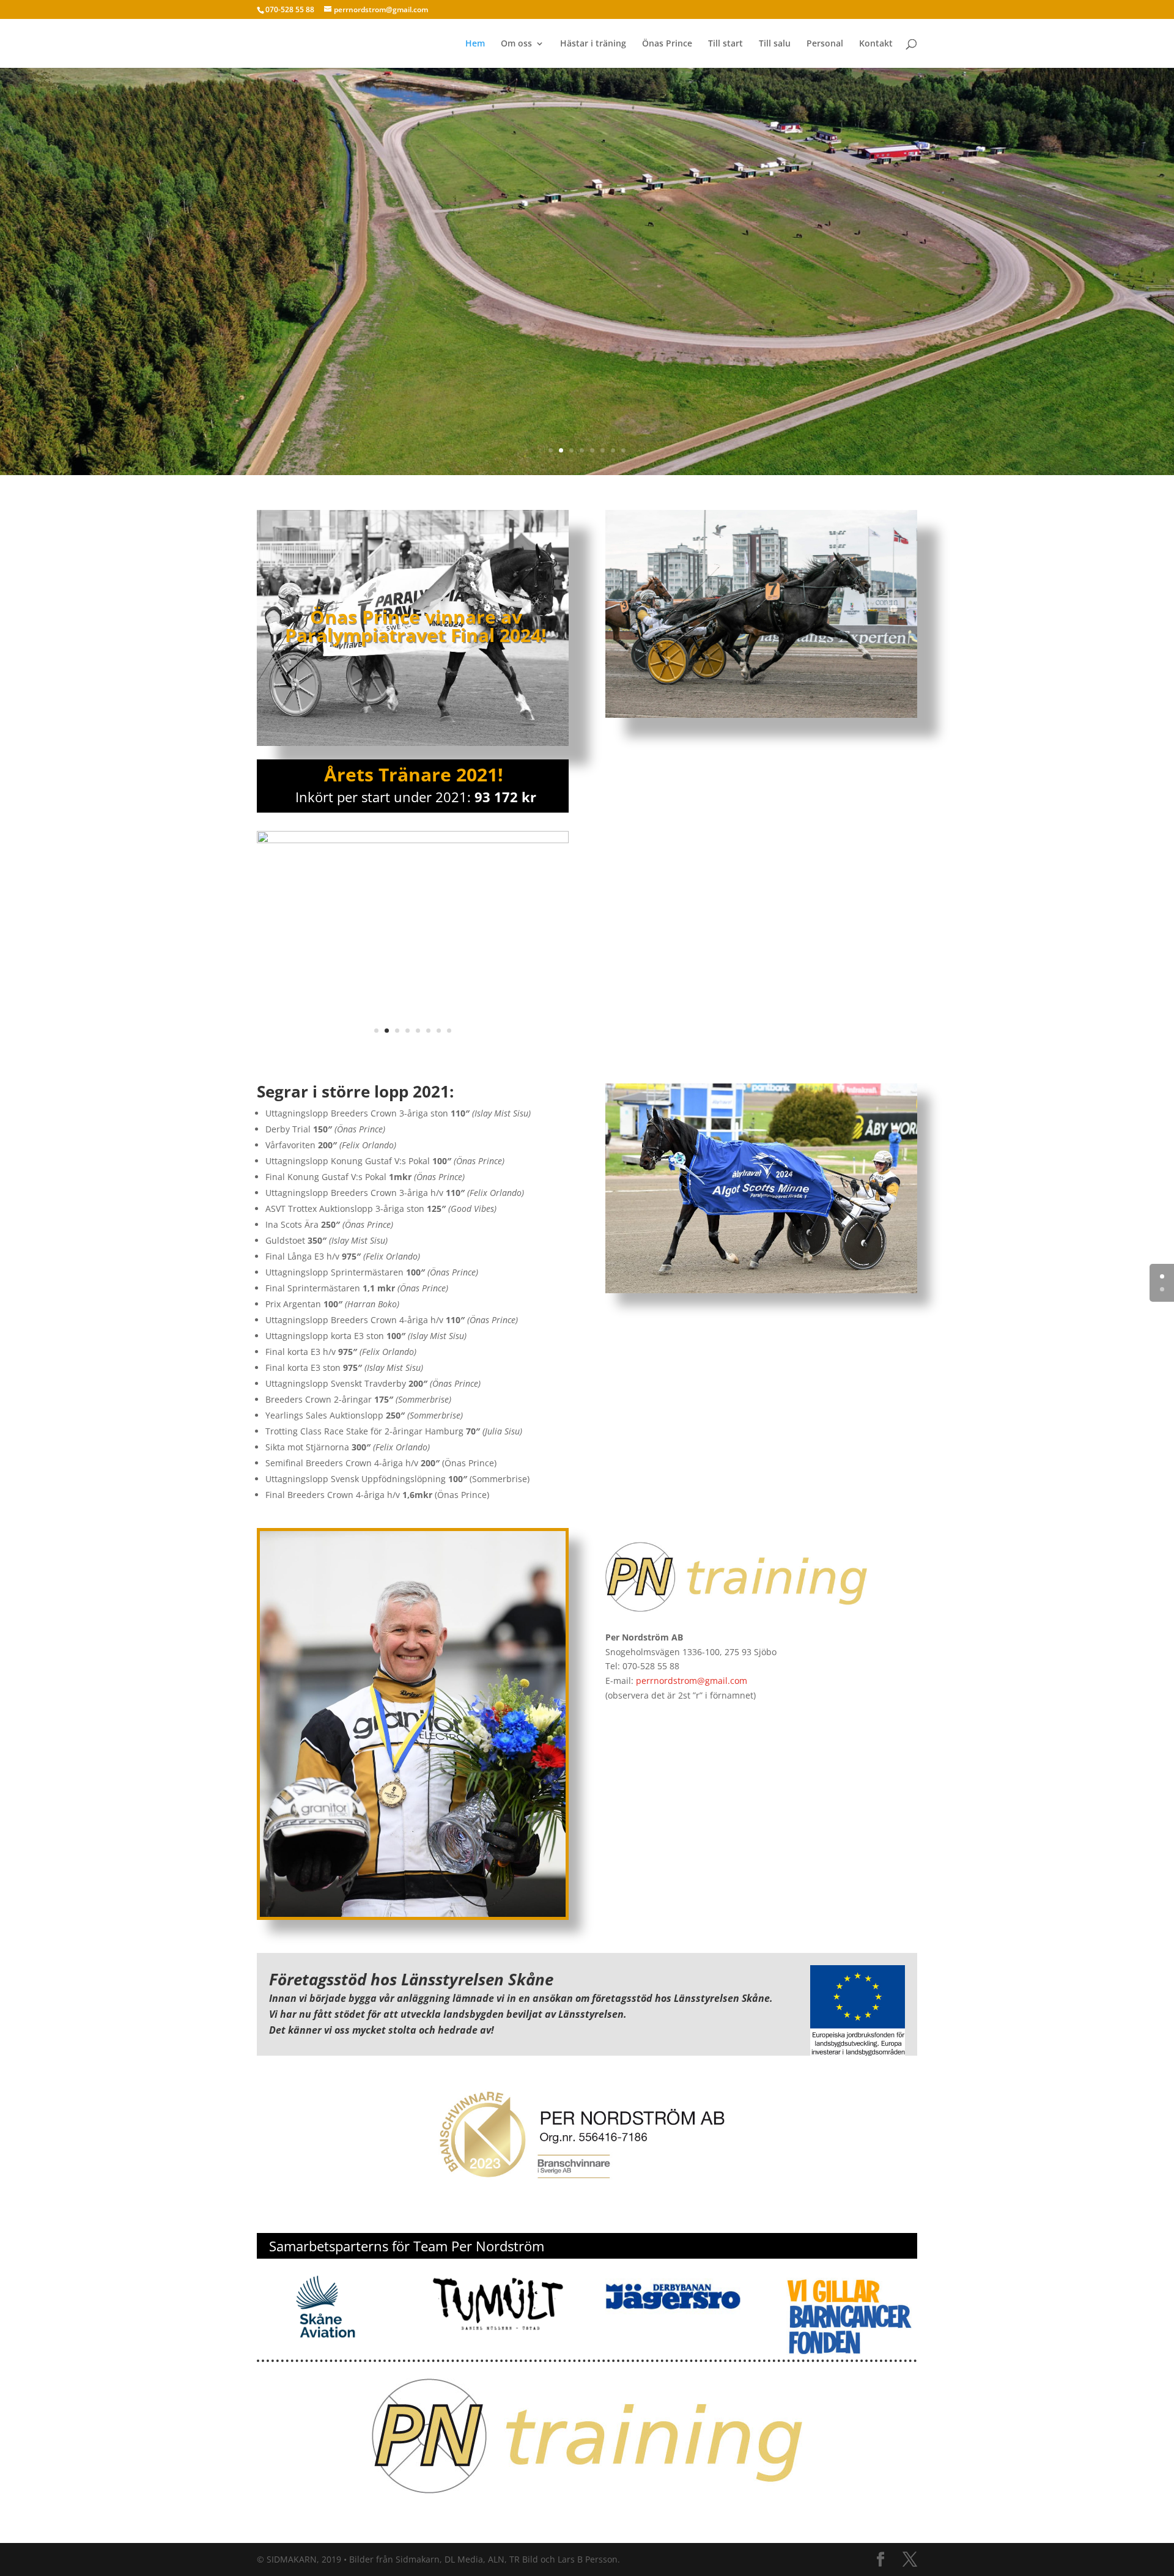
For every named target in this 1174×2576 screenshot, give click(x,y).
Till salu (775, 44)
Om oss (516, 44)
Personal (825, 44)
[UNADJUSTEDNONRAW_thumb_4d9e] (413, 840)
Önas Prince (667, 44)
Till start (725, 44)
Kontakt (876, 44)
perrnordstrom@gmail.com (692, 1681)
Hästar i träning (593, 44)
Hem (475, 44)
